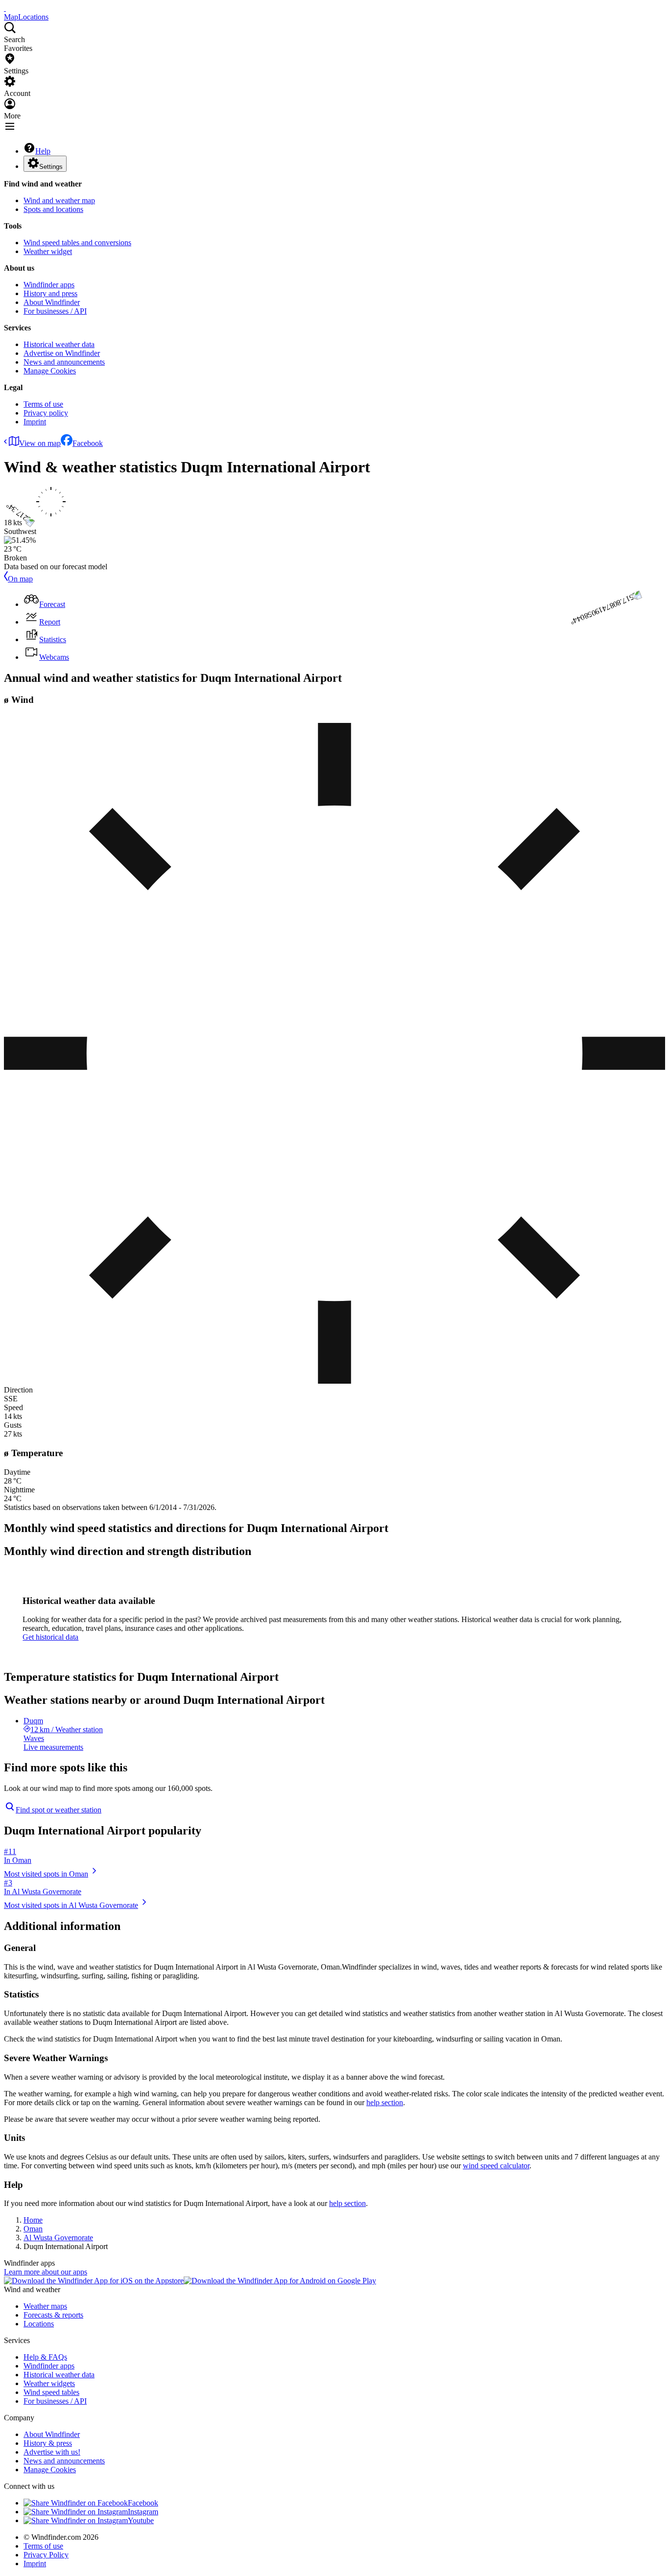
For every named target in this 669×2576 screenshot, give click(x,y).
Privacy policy (46, 413)
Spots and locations (53, 209)
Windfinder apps (49, 285)
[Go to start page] (5, 8)
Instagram (143, 2512)
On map (20, 579)
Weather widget (48, 251)
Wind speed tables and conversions (77, 243)
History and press (50, 293)
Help (43, 151)
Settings (51, 167)
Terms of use (43, 404)
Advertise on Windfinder (62, 353)
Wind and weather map (59, 200)
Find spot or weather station (59, 1810)
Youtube (141, 2520)
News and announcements (64, 362)
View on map (40, 443)
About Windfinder (52, 302)
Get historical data (50, 1637)
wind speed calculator (496, 2166)
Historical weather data (59, 344)
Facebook (88, 443)
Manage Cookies (50, 371)
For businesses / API (55, 311)
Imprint (35, 422)
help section (385, 2102)
